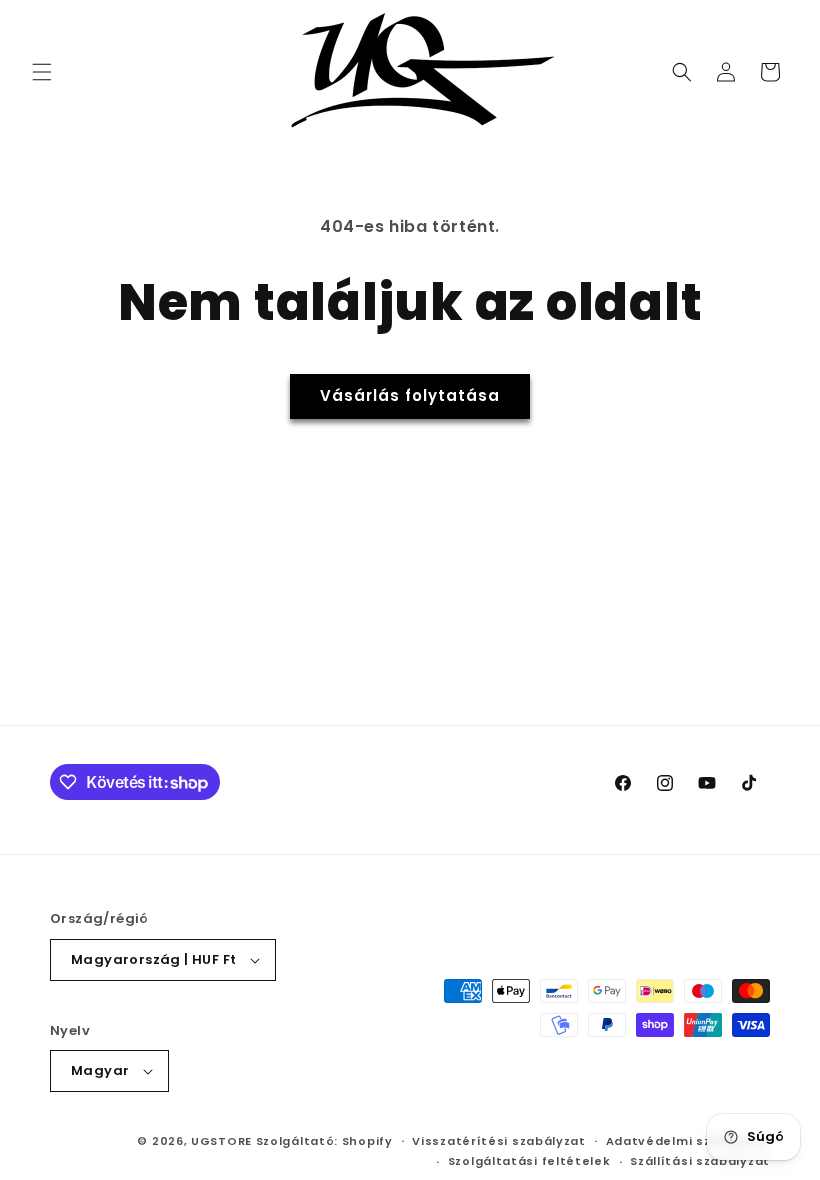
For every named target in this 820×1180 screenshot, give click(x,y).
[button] (42, 72)
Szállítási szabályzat (700, 1161)
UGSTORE (221, 1141)
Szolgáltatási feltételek (529, 1161)
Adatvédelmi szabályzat (688, 1141)
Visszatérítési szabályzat (499, 1141)
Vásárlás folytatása (410, 395)
